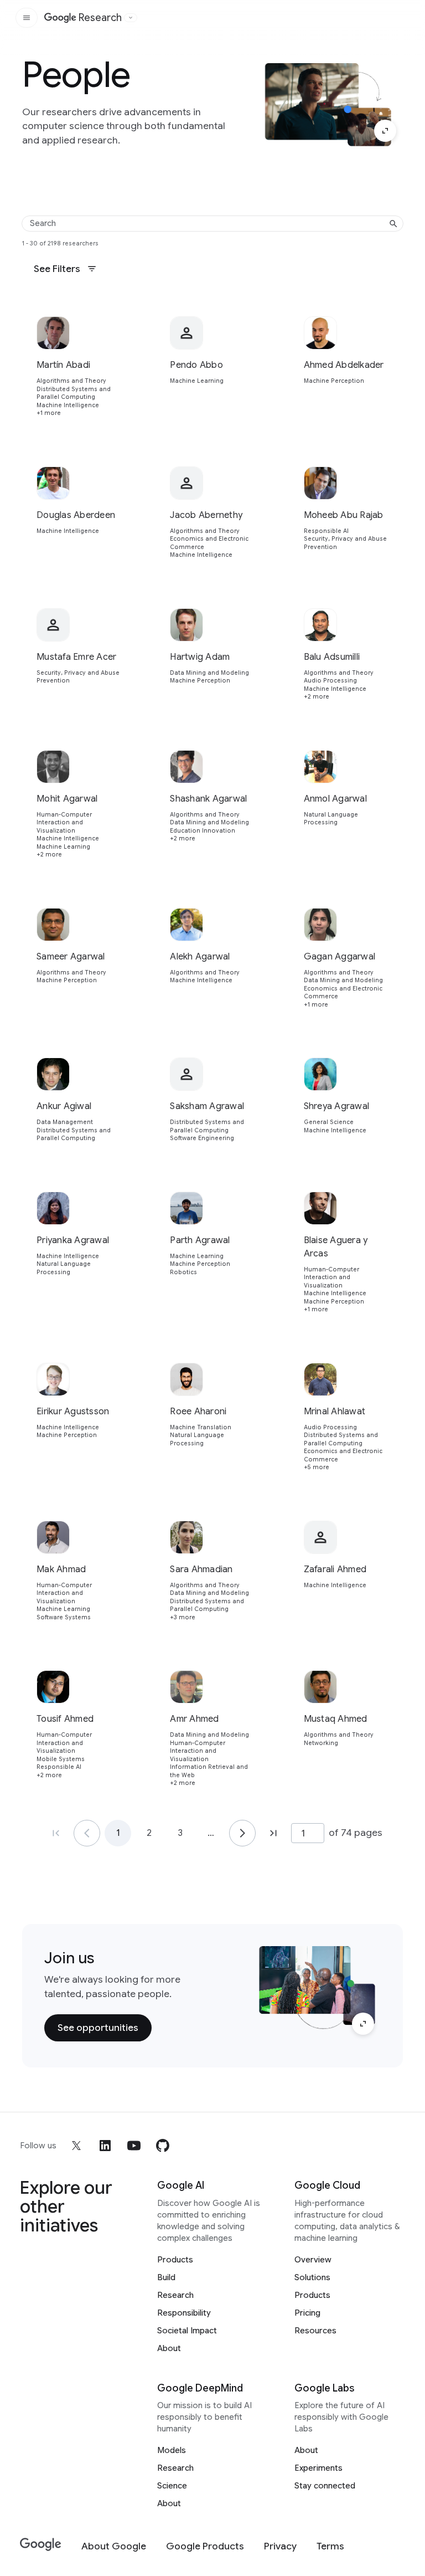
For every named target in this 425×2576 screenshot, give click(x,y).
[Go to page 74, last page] (273, 1833)
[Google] (41, 2545)
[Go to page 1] (87, 1833)
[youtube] (134, 2146)
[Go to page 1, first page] (56, 1833)
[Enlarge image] (385, 131)
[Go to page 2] (242, 1833)
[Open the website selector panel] (131, 18)
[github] (163, 2146)
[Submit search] (393, 224)
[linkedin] (105, 2146)
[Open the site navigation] (27, 18)
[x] (76, 2146)
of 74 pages (356, 1833)
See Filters (57, 269)
